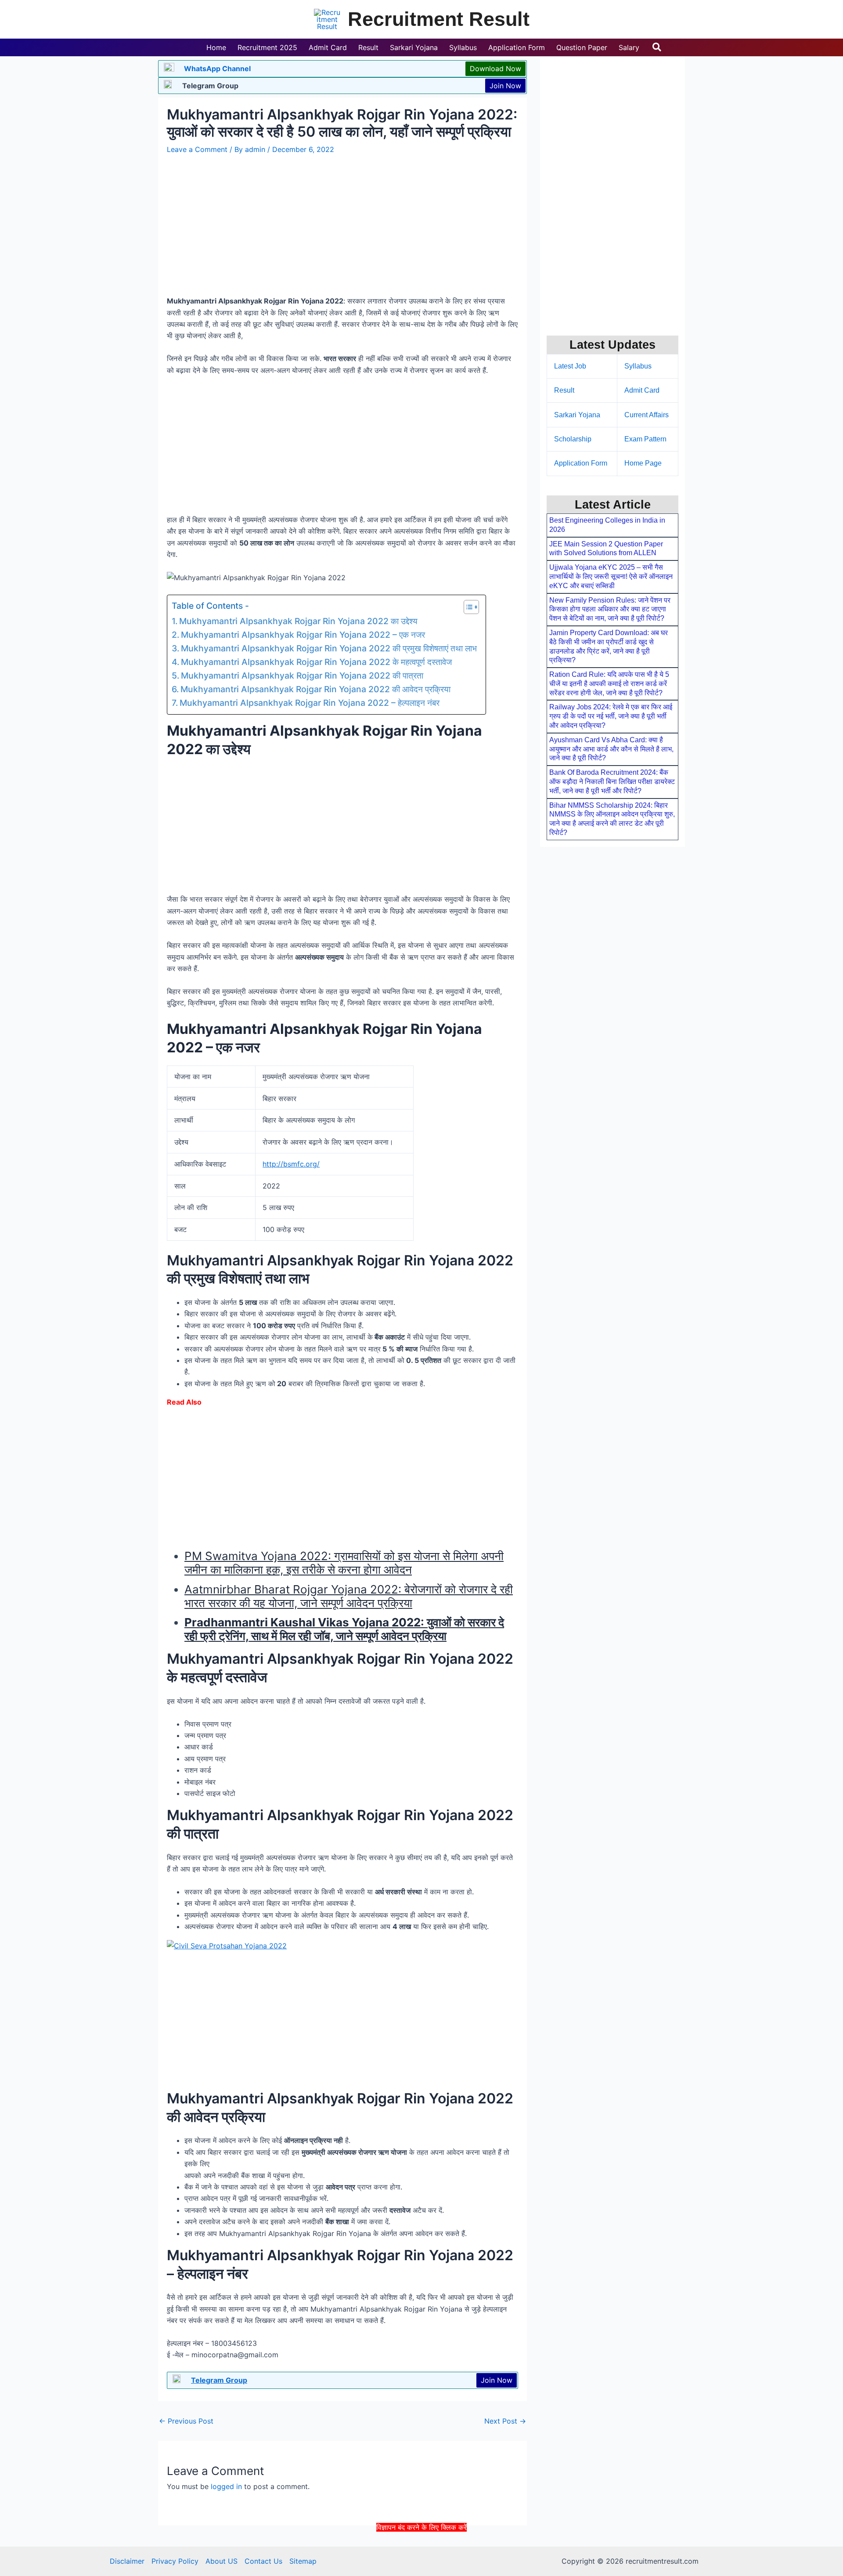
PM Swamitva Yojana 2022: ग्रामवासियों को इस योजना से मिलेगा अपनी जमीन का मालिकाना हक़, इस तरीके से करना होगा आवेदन (344, 1563)
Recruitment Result (439, 19)
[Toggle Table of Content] (467, 607)
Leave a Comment (197, 149)
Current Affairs (647, 415)
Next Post (505, 2421)
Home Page (643, 463)
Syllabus (638, 366)
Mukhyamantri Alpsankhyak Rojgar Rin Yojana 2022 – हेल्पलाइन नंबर (310, 703)
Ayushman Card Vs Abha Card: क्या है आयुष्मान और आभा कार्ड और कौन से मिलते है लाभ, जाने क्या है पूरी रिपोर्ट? (611, 749)
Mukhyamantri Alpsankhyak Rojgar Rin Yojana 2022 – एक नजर (303, 635)
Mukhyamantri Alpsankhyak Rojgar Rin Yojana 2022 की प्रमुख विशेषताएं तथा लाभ (329, 648)
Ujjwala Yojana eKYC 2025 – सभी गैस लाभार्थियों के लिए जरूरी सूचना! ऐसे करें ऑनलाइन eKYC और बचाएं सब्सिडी (611, 576)
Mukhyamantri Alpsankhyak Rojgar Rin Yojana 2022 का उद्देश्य (298, 621)
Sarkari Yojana (577, 415)
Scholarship (573, 439)
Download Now (495, 69)
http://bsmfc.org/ (291, 1164)
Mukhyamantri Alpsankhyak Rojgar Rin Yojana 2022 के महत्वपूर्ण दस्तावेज (316, 662)
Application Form (581, 463)
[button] (657, 47)
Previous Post (186, 2421)
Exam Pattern (645, 439)
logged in (226, 2486)
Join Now (505, 86)
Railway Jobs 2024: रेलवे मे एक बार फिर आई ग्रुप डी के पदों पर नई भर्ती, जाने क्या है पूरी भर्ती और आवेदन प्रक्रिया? (611, 716)
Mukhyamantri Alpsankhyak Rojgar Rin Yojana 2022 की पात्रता (302, 676)
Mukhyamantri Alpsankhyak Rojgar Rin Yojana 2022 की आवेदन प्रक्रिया (315, 689)
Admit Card (642, 390)
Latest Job (570, 366)
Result (564, 390)
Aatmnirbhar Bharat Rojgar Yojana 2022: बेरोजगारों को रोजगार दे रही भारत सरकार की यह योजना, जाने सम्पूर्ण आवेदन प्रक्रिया (349, 1596)
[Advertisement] (421, 2553)
